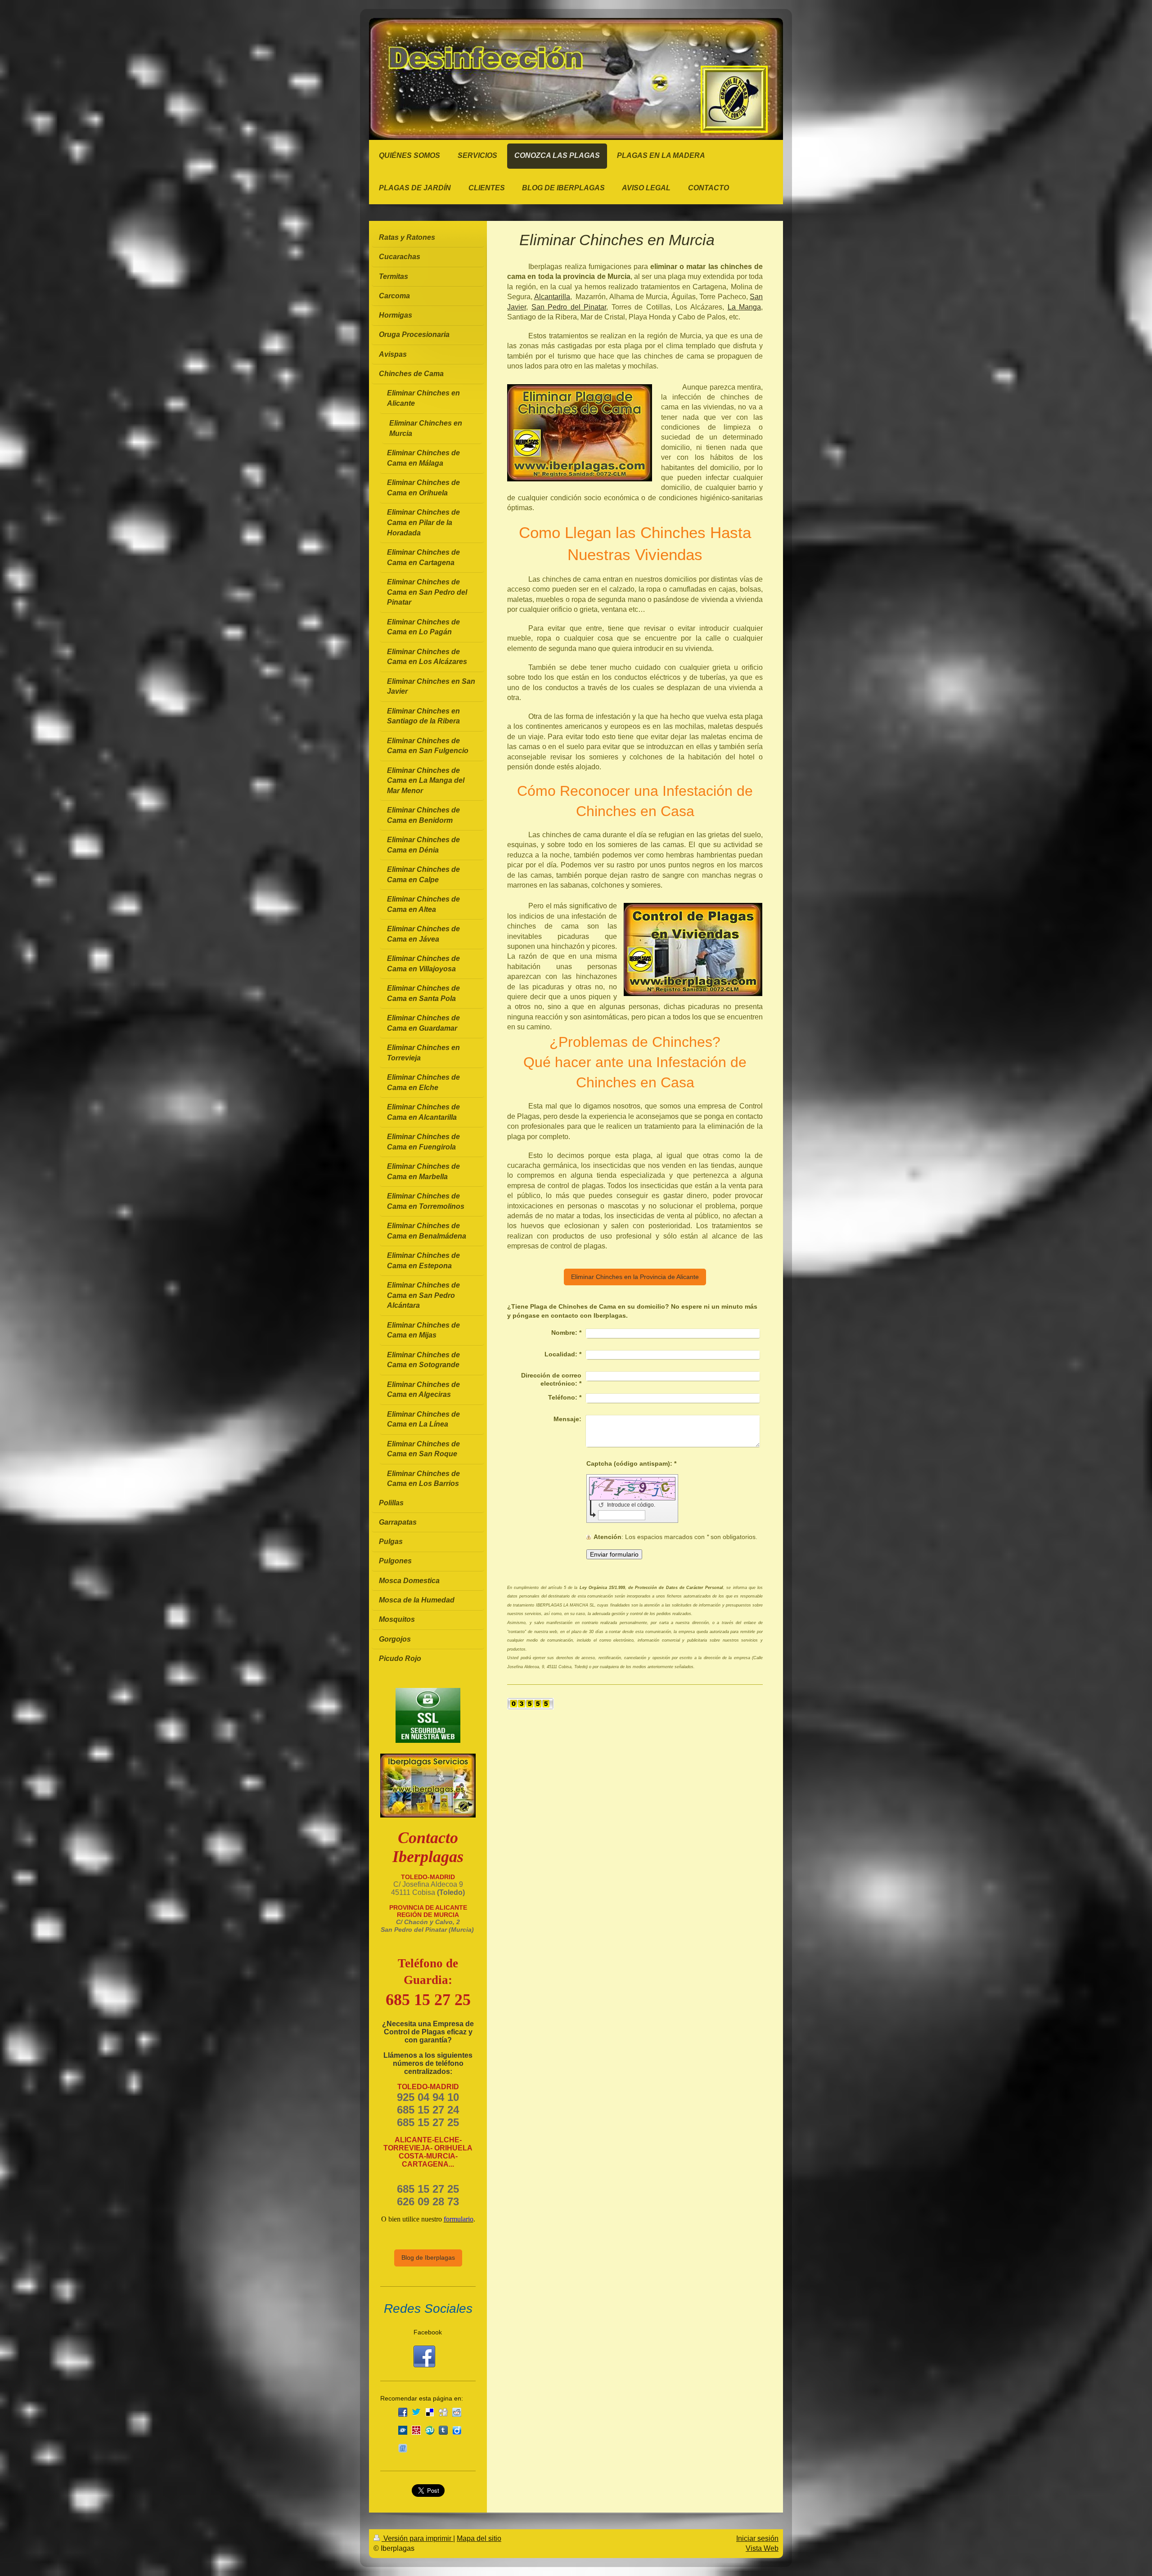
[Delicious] (430, 2412)
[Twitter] (416, 2412)
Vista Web (762, 2548)
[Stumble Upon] (430, 2430)
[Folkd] (403, 2430)
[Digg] (443, 2412)
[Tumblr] (443, 2430)
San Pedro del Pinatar (569, 307)
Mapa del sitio (479, 2538)
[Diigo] (457, 2430)
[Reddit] (457, 2412)
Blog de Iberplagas (428, 2257)
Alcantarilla (552, 297)
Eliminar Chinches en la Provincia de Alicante (635, 1277)
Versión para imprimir (417, 2538)
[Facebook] (403, 2412)
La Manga (745, 307)
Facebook (428, 2332)
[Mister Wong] (416, 2430)
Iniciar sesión (757, 2538)
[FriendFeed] (403, 2448)
